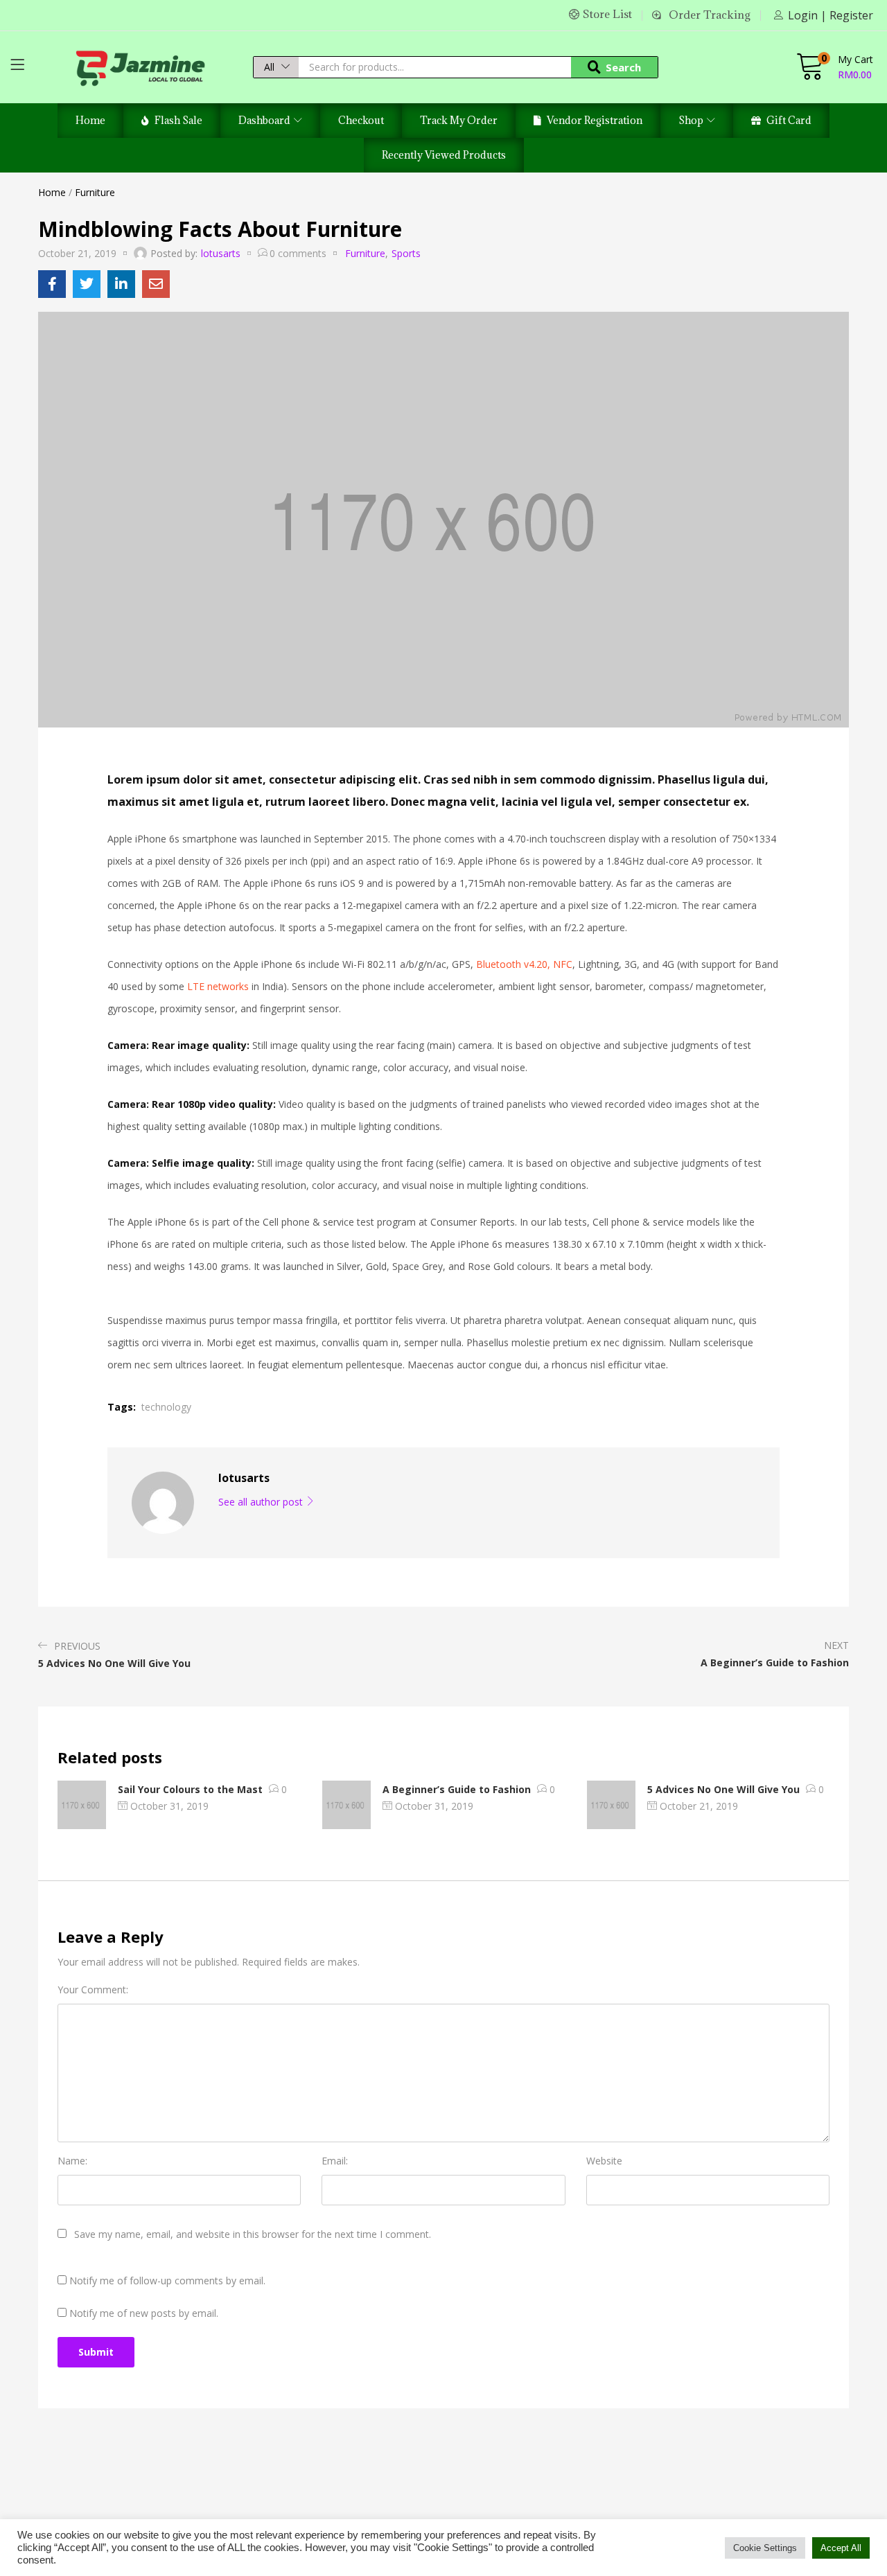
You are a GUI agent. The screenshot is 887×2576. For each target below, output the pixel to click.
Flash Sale (178, 120)
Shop (692, 120)
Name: (72, 2161)
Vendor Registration (595, 120)
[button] (276, 67)
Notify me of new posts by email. (144, 2313)
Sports (406, 253)
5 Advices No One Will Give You (723, 1789)
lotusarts (221, 253)
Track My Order (459, 120)
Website (604, 2161)
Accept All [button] (841, 2548)
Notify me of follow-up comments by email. (167, 2281)
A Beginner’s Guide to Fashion (457, 1789)
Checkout (361, 120)
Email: (335, 2161)
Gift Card (789, 120)
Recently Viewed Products (444, 155)
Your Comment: (93, 1990)
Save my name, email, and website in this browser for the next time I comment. (253, 2234)
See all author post (262, 1502)
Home (90, 120)
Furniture (95, 192)
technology (166, 1407)
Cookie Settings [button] (765, 2548)
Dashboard (265, 120)
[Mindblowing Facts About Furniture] (52, 284)
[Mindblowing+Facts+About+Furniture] (87, 284)
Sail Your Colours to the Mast (190, 1789)
